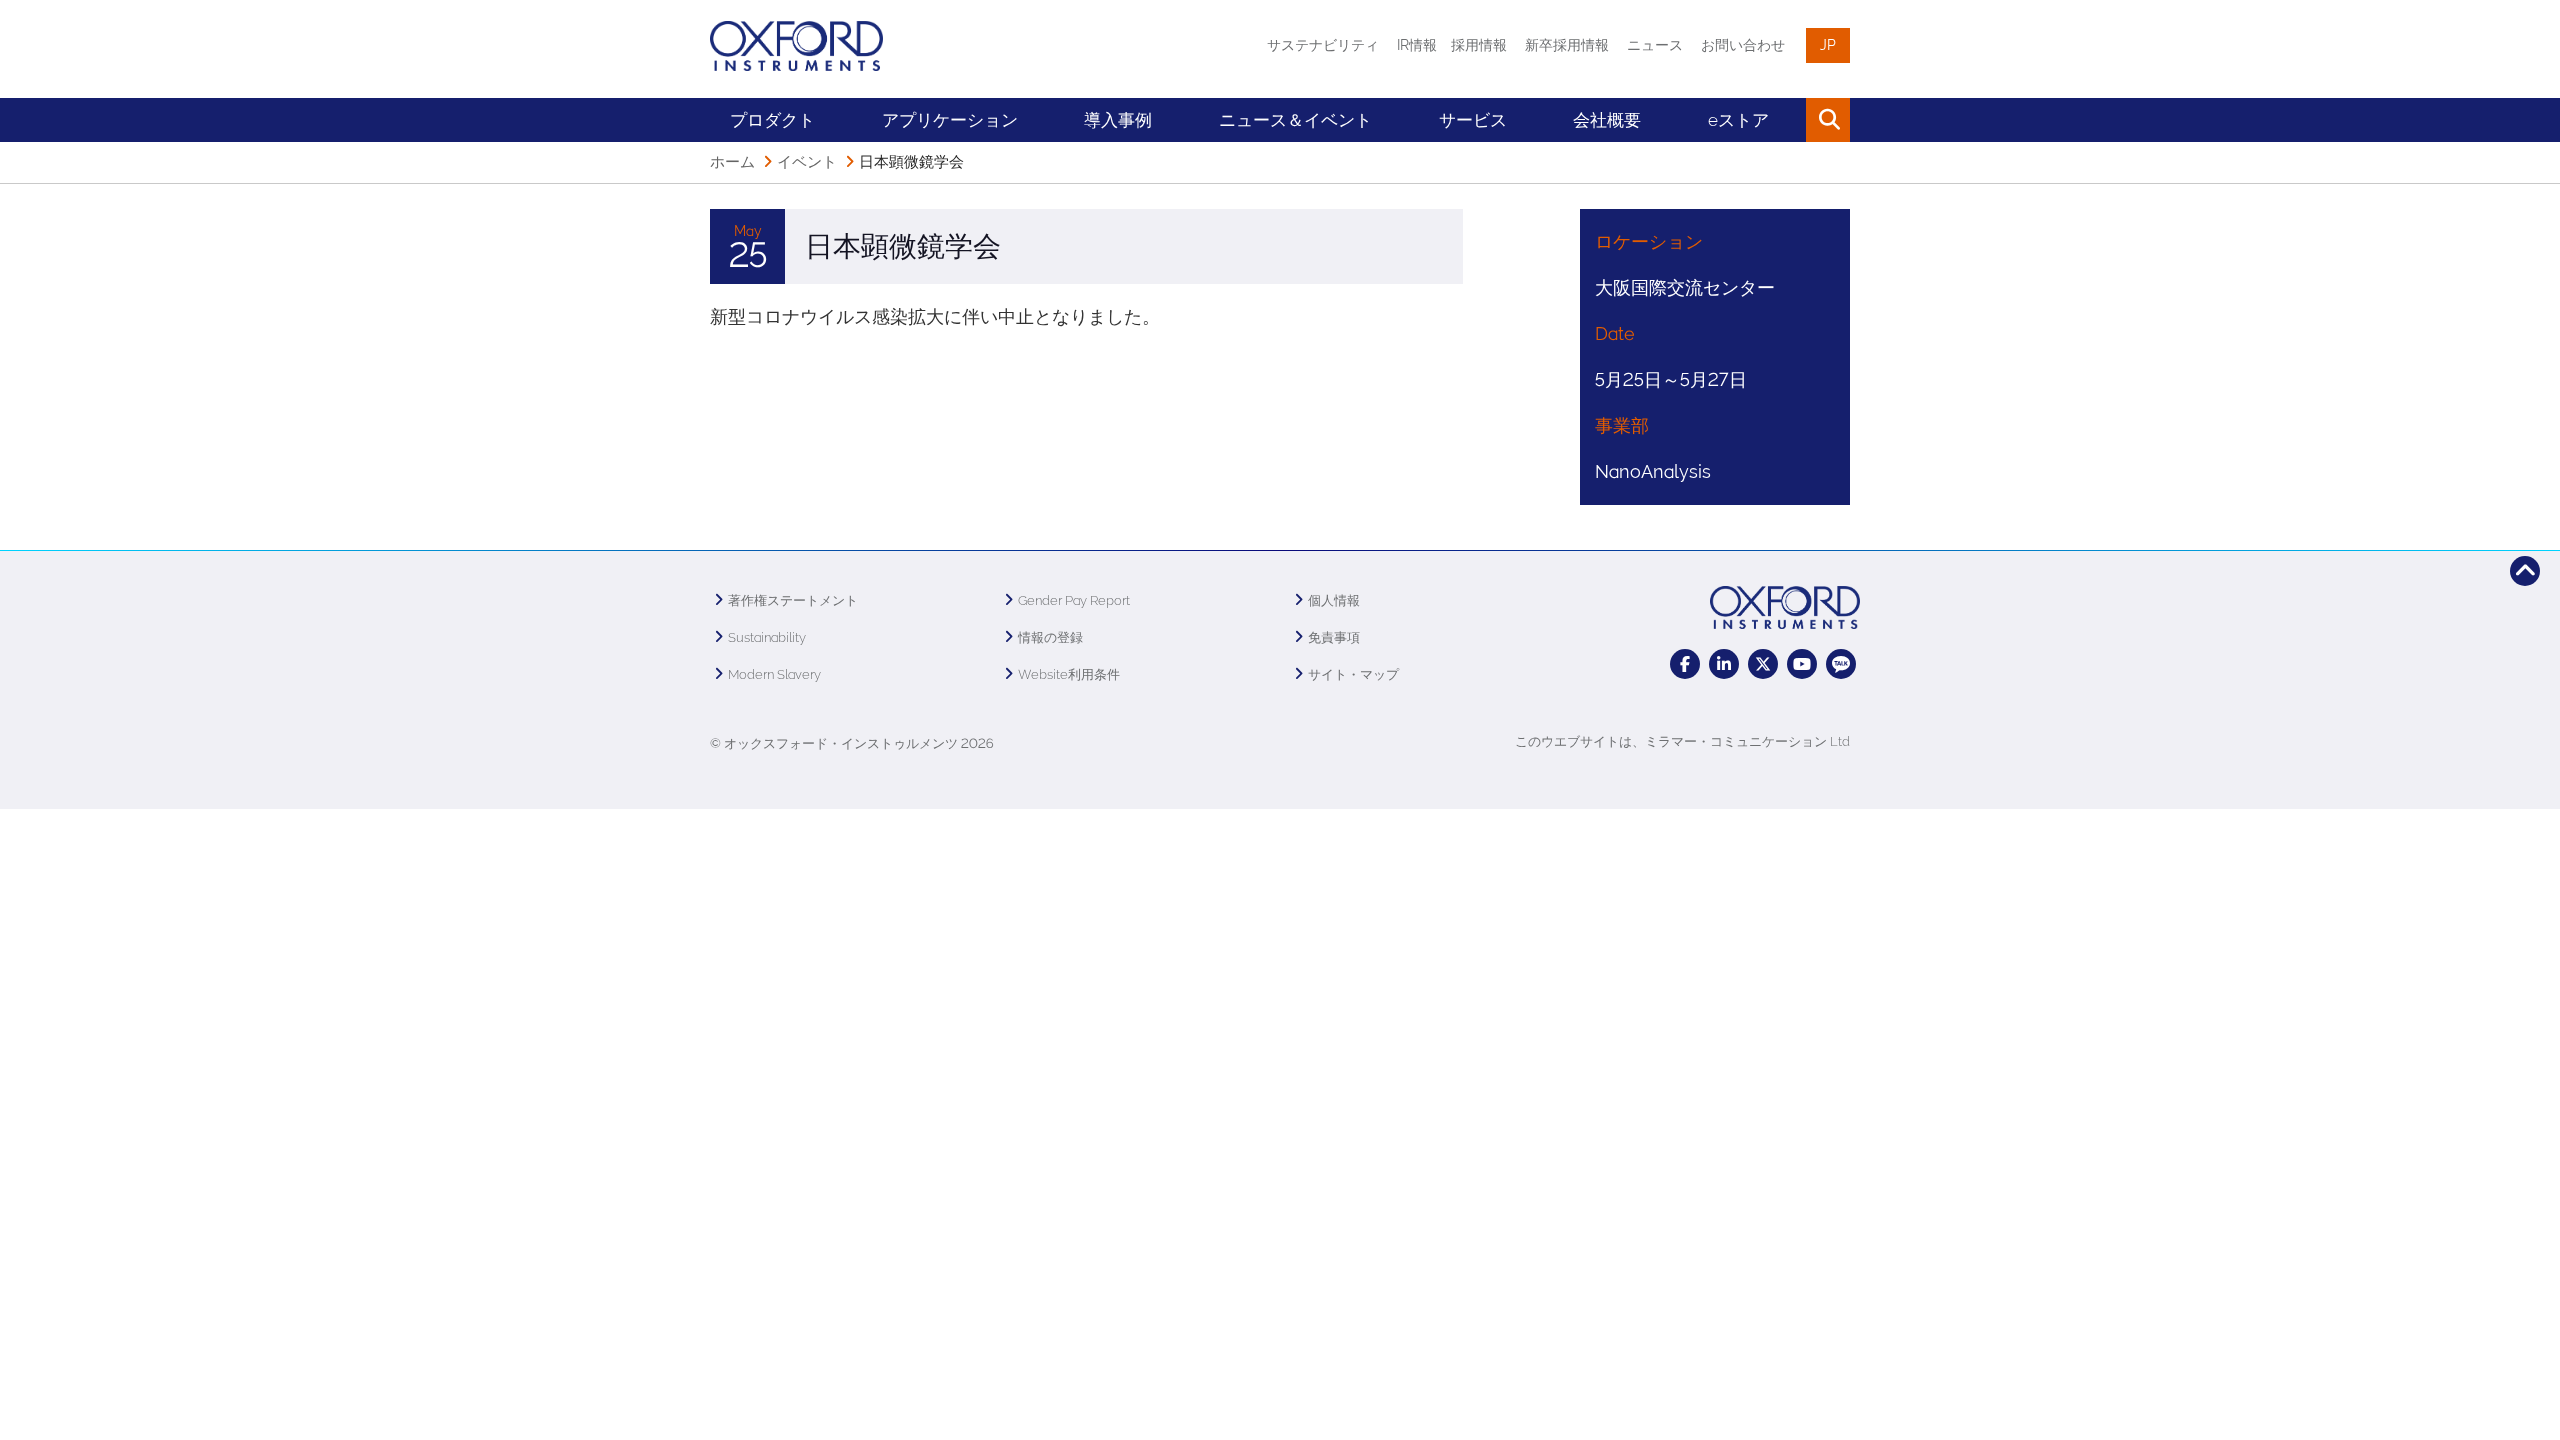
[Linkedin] (1724, 664)
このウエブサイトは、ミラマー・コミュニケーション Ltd (1682, 741)
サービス (1473, 120)
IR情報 (1417, 45)
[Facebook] (1685, 664)
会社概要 (1607, 120)
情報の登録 (1050, 637)
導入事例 (1118, 120)
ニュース (1655, 45)
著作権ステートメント (793, 600)
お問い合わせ (1743, 45)
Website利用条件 (1069, 674)
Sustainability (767, 637)
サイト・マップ (1353, 674)
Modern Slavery (774, 674)
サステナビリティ (1323, 45)
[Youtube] (1802, 664)
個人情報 (1334, 600)
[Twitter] (1763, 664)
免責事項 (1334, 637)
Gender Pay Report (1074, 600)
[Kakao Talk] (1841, 664)
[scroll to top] (2525, 571)
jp (1828, 45)
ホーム (732, 162)
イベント (807, 162)
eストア (1738, 120)
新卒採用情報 (1567, 45)
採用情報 (1479, 45)
